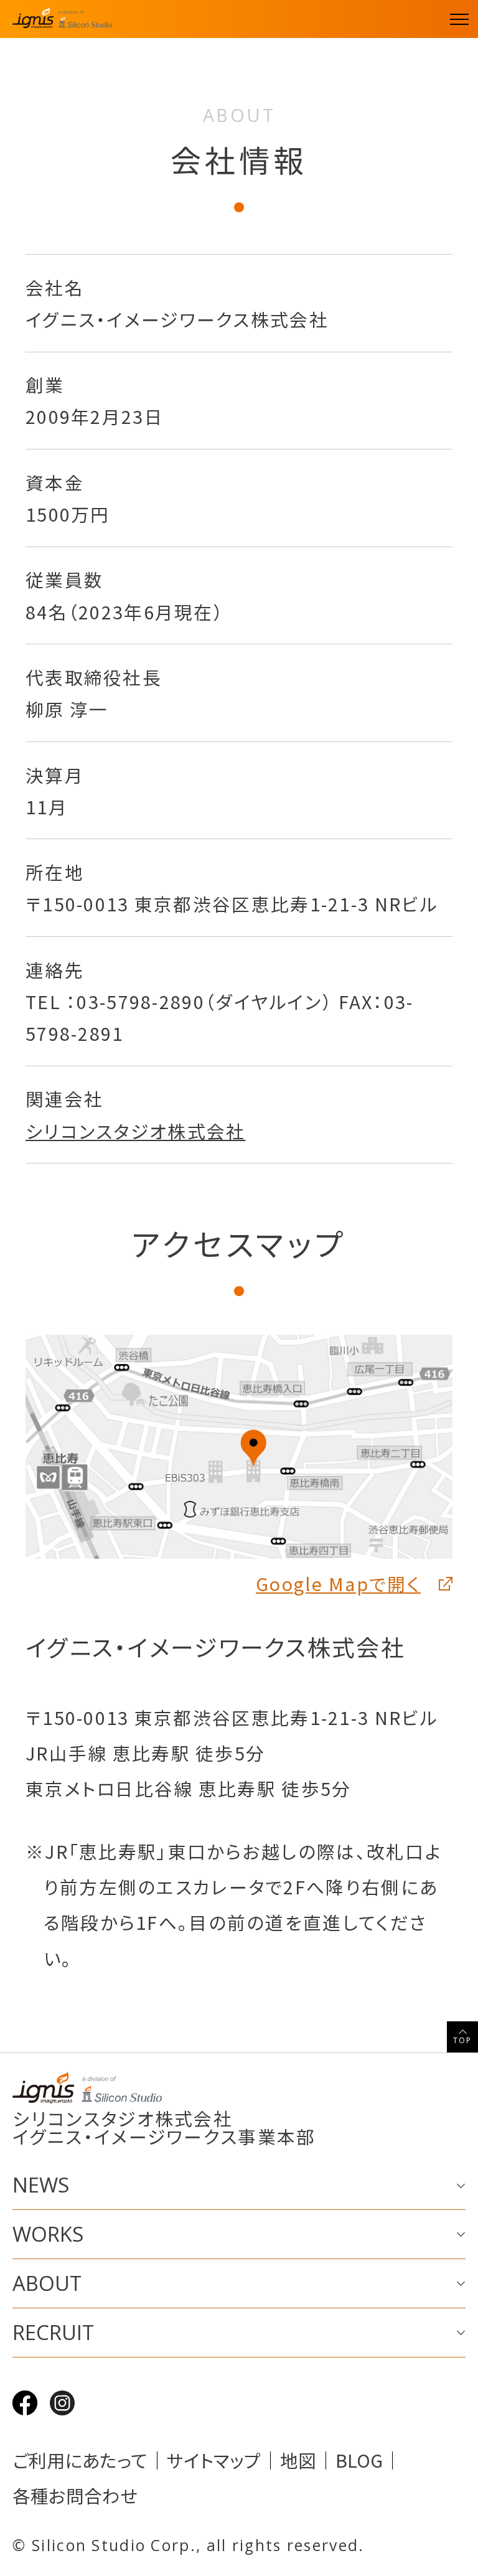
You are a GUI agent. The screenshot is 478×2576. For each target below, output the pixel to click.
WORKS (48, 2234)
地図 (298, 2461)
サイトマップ (214, 2461)
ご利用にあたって (80, 2461)
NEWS (41, 2185)
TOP (463, 2040)
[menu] (459, 19)
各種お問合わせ (75, 2496)
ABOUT (47, 2283)
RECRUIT (53, 2332)
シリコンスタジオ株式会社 (136, 1131)
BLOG (359, 2461)
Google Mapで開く (338, 1583)
